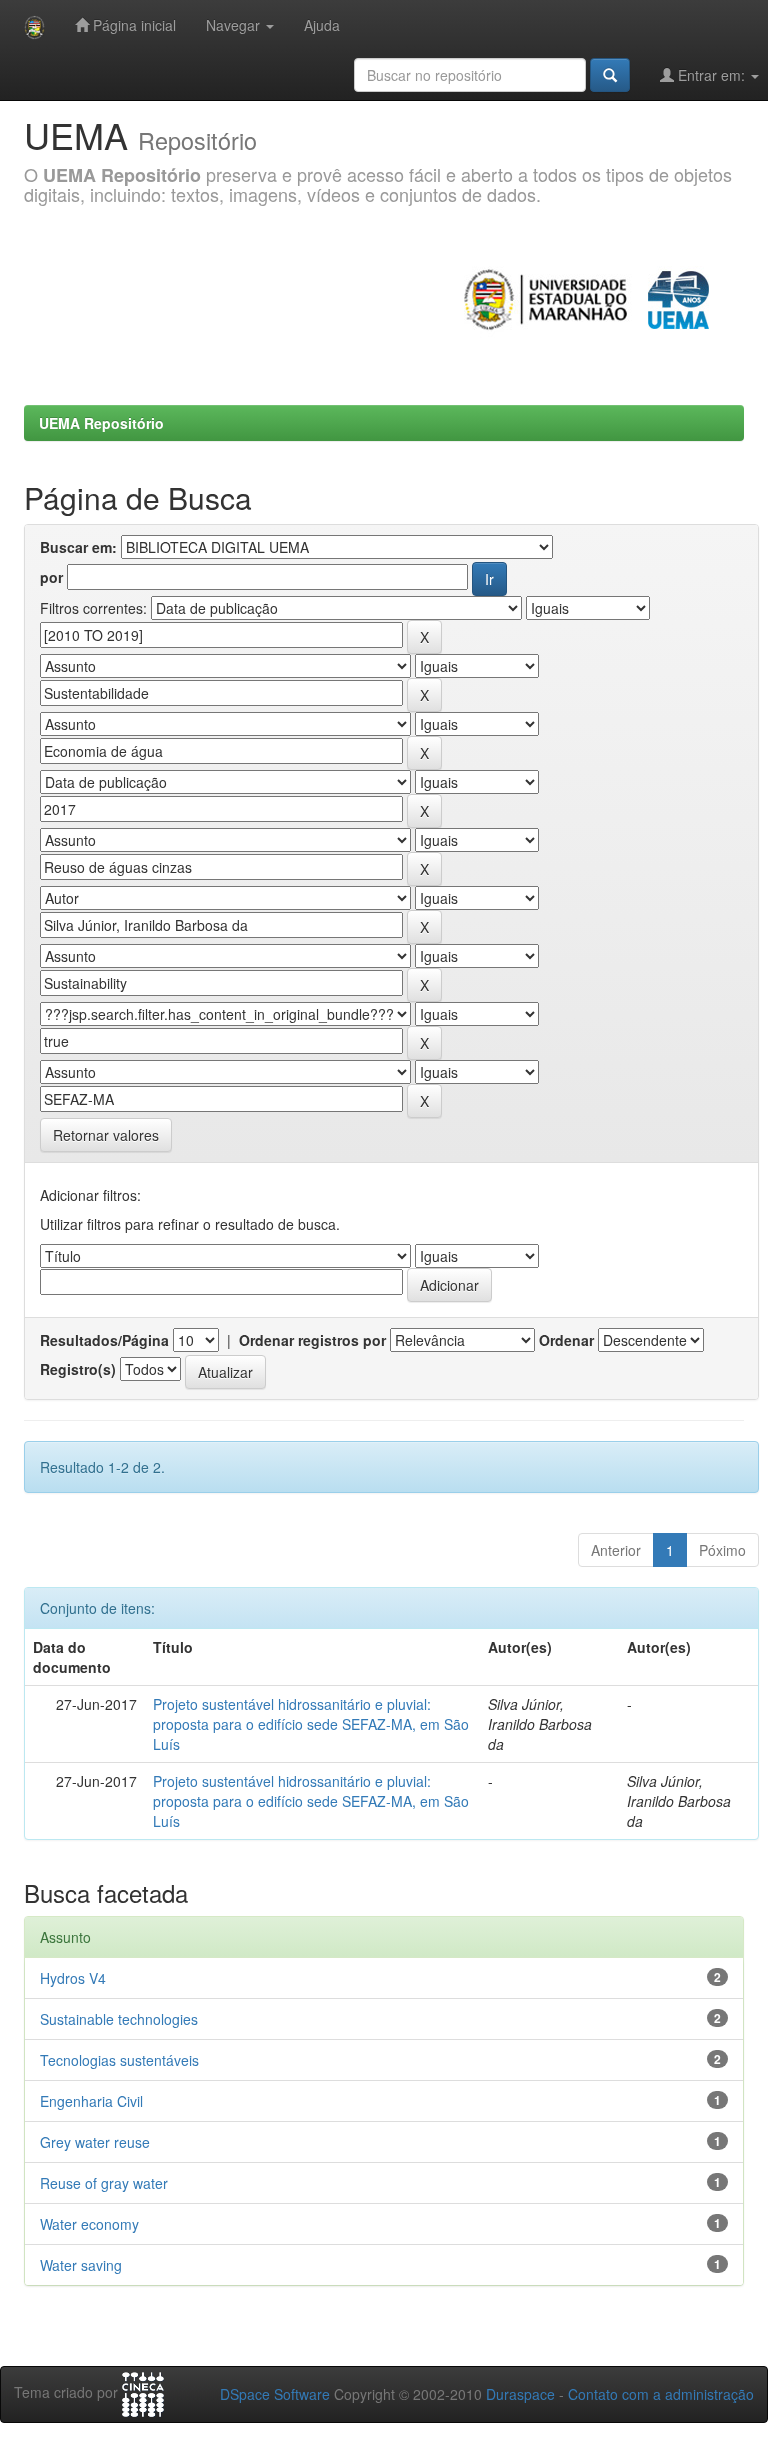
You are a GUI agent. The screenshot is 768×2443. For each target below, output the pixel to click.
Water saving (81, 2265)
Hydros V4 (73, 1978)
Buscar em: (78, 547)
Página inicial (132, 25)
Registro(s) (78, 1369)
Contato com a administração (661, 2394)
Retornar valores (106, 1135)
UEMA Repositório (101, 423)
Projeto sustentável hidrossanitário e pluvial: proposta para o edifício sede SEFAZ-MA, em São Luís (311, 1724)
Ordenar (566, 1340)
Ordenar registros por (312, 1340)
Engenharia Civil (91, 2101)
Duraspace (520, 2394)
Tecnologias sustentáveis (119, 2060)
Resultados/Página (104, 1340)
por (51, 577)
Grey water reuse (95, 2142)
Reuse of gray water (104, 2183)
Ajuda (322, 25)
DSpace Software (275, 2394)
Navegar (235, 25)
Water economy (89, 2224)
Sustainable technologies (119, 2019)
